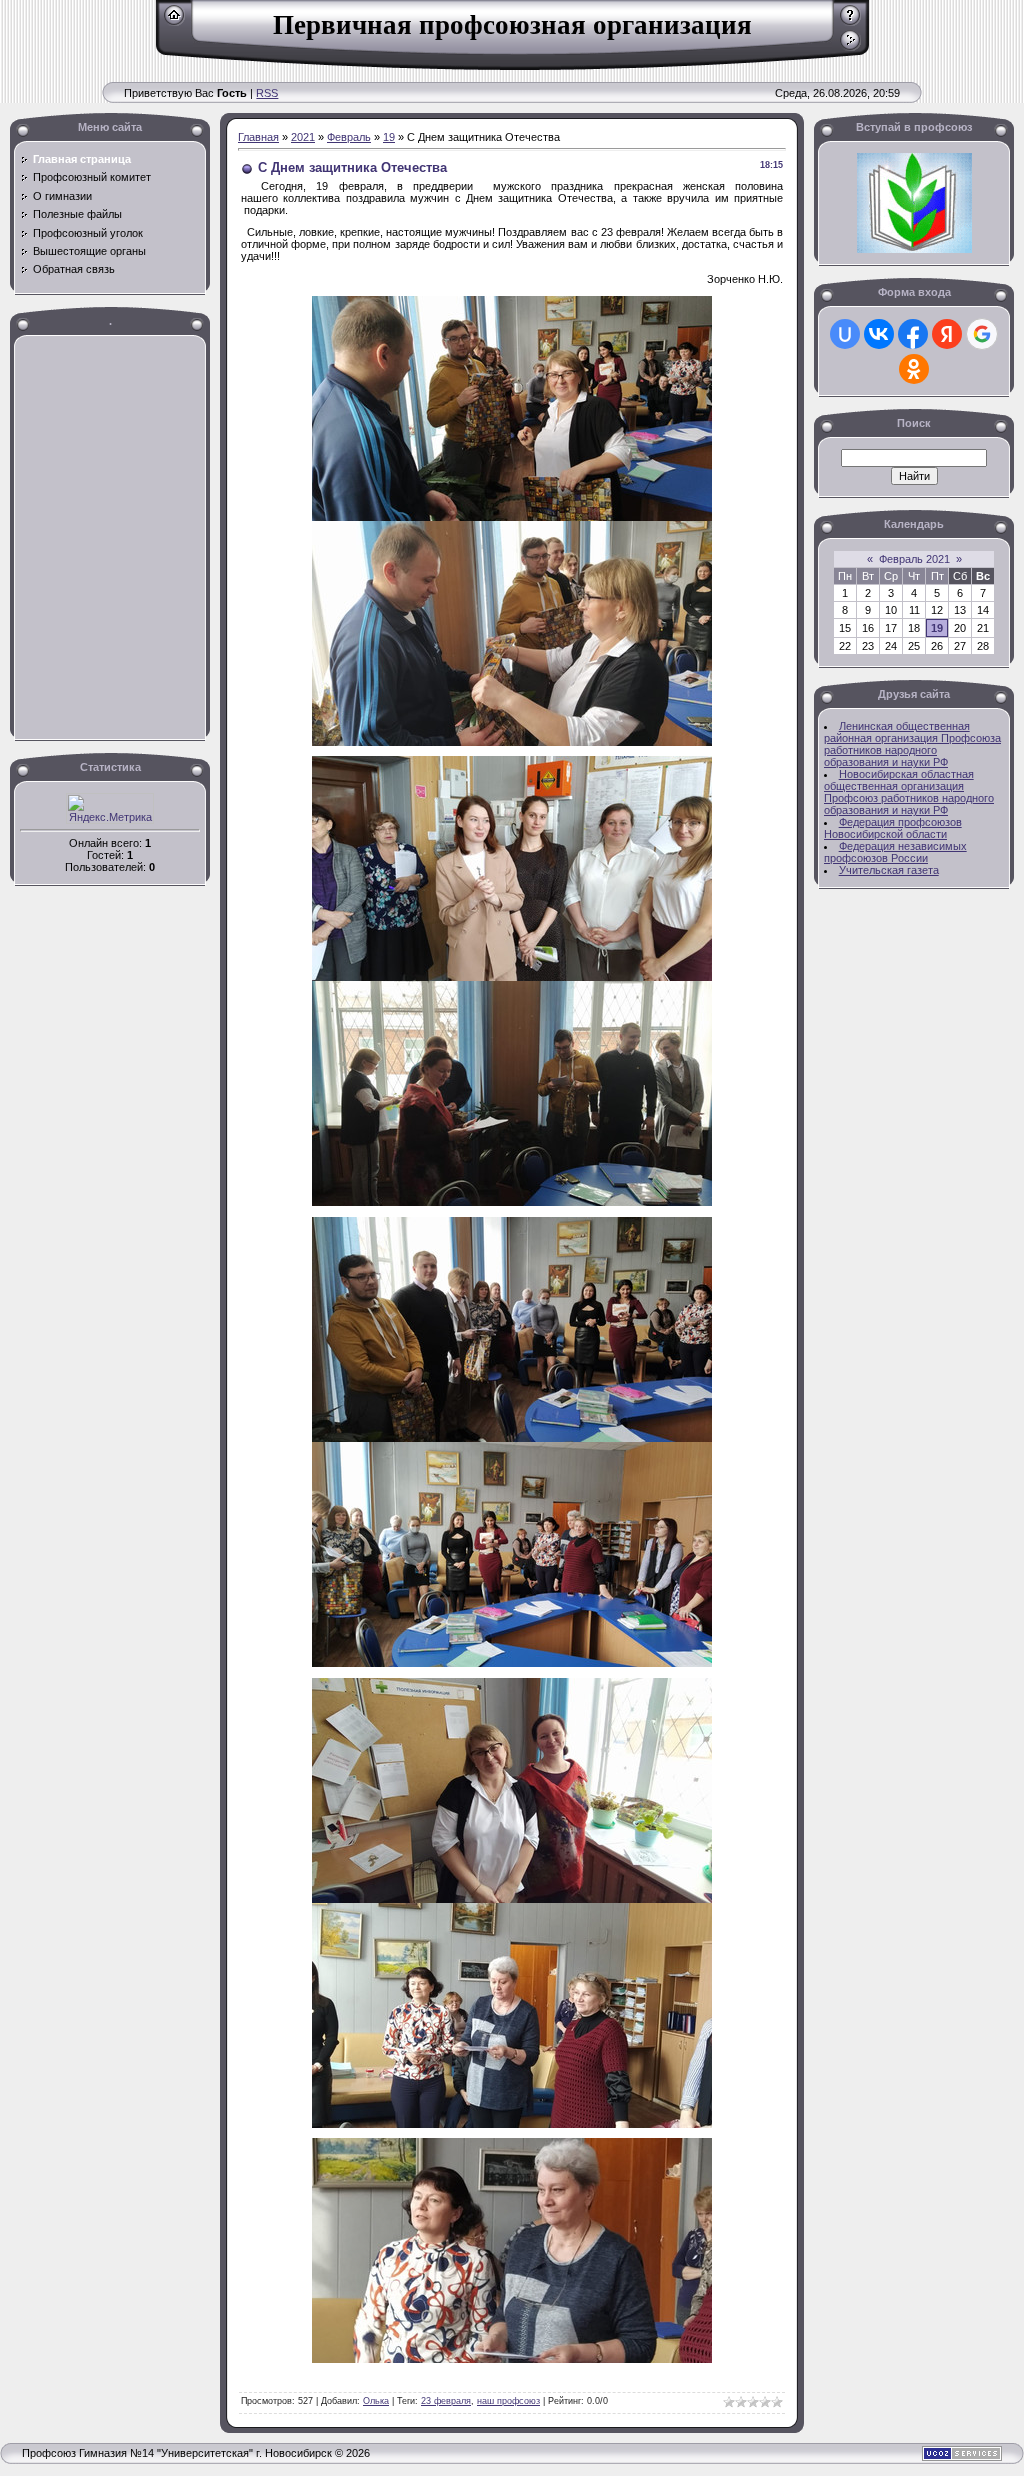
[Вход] (850, 47)
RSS (267, 93)
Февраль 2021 (914, 559)
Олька (376, 2401)
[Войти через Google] (982, 334)
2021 (303, 137)
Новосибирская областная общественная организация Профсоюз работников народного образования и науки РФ (909, 792)
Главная (258, 137)
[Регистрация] (850, 22)
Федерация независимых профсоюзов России (895, 852)
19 (389, 137)
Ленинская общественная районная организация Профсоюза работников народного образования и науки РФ (912, 744)
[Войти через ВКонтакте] (879, 334)
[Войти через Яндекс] (947, 334)
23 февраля (446, 2401)
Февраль (349, 137)
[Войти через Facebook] (913, 334)
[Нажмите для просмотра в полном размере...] (512, 517)
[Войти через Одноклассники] (914, 369)
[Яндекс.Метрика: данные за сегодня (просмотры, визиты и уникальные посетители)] (110, 808)
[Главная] (174, 22)
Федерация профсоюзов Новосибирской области (893, 828)
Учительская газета (889, 870)
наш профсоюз (508, 2401)
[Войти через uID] (845, 334)
